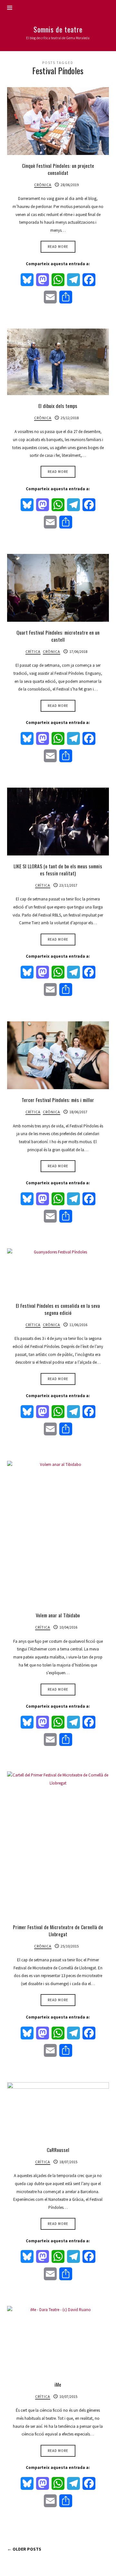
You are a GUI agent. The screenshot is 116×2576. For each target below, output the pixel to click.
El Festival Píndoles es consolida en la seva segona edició (58, 1309)
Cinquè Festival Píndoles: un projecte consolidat (58, 169)
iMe (58, 2384)
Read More (58, 247)
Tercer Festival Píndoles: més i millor (58, 1100)
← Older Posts (24, 2549)
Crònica (43, 185)
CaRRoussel (58, 2150)
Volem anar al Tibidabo (58, 1615)
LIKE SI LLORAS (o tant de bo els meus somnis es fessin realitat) (58, 870)
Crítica (33, 651)
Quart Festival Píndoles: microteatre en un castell (58, 636)
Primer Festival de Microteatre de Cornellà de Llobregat (58, 1930)
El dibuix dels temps (58, 406)
